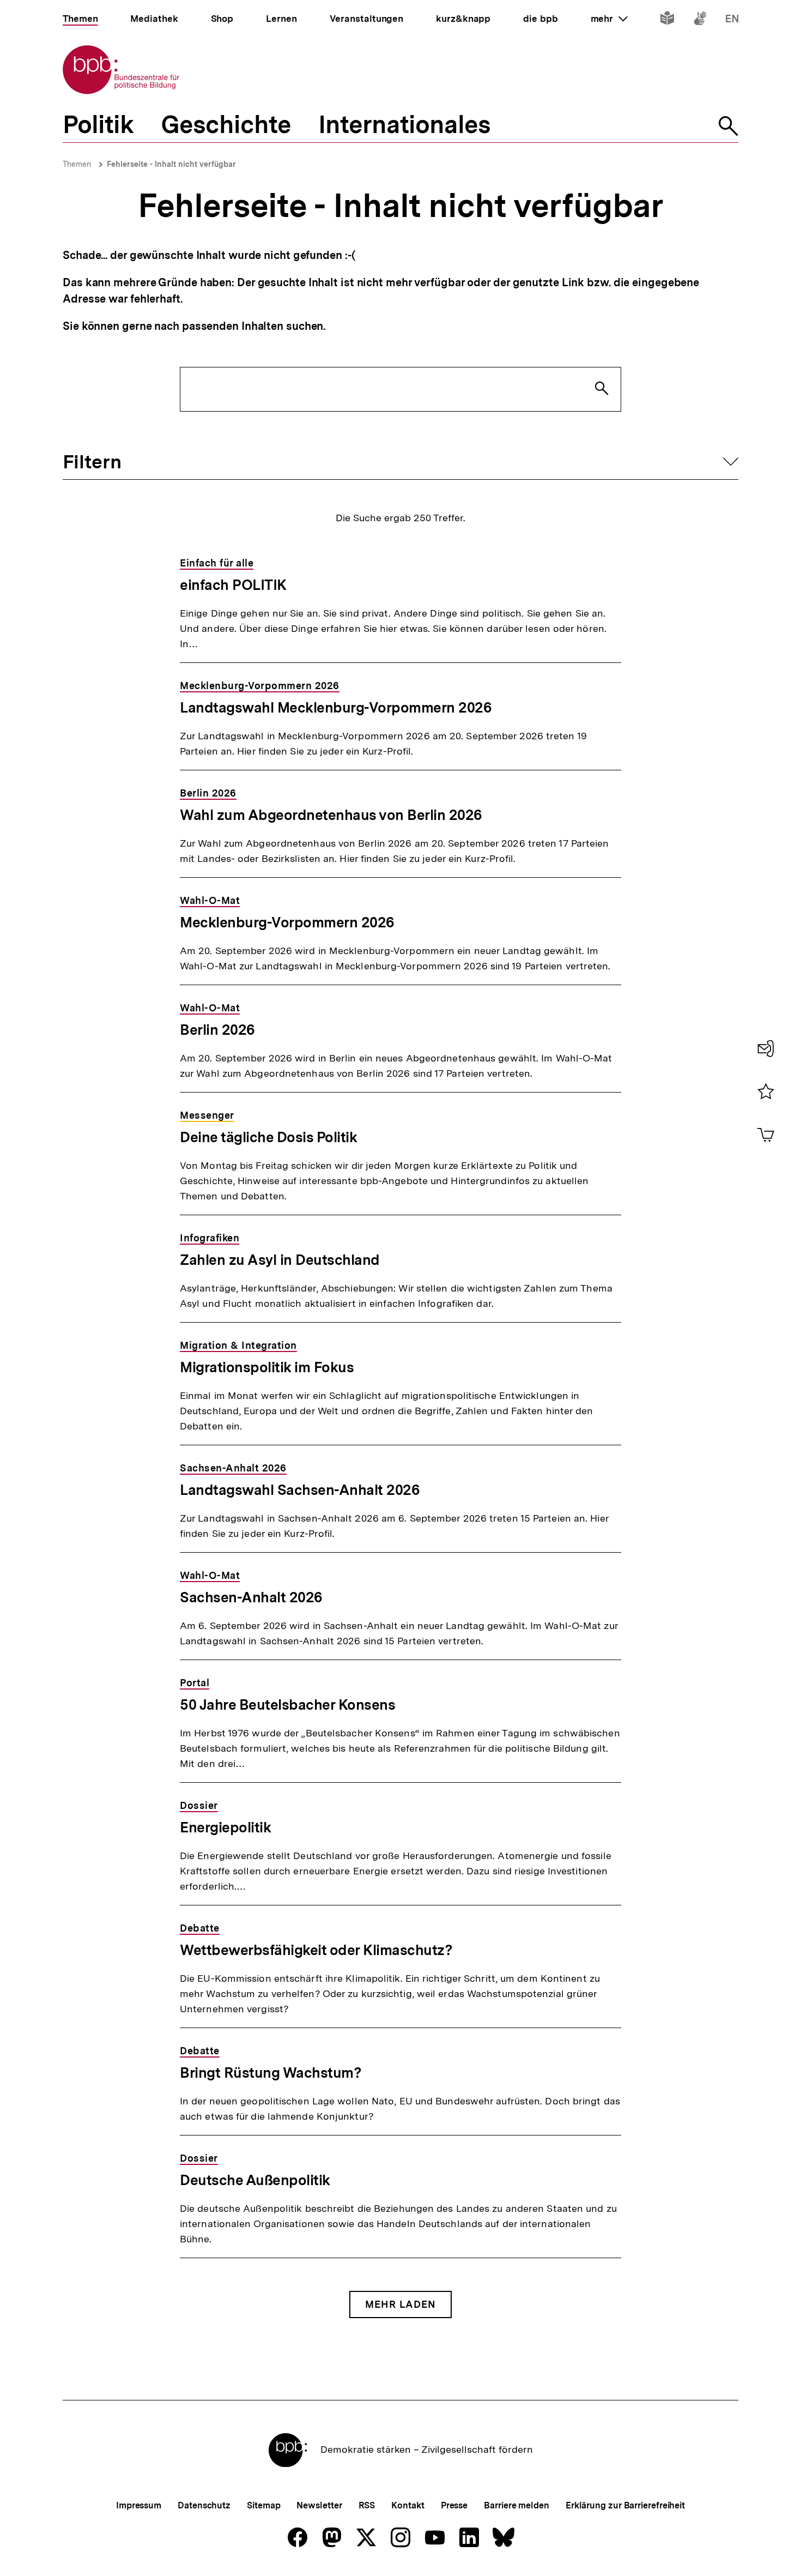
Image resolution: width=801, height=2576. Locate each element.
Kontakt (408, 2505)
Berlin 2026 (217, 1030)
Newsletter (319, 2505)
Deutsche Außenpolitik (255, 2180)
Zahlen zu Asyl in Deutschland (280, 1260)
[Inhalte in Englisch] (732, 20)
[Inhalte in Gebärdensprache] (700, 20)
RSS (367, 2505)
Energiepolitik (225, 1827)
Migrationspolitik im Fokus (267, 1367)
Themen (77, 164)
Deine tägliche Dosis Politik (268, 1137)
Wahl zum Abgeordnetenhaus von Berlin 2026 (331, 815)
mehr (609, 19)
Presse (454, 2505)
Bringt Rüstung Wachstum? (271, 2073)
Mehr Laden (400, 2304)
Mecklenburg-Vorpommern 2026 (287, 922)
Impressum (139, 2505)
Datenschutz (204, 2505)
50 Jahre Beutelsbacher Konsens (287, 1705)
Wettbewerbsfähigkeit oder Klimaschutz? (316, 1950)
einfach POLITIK (233, 585)
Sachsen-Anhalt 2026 (251, 1597)
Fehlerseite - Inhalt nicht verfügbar (171, 164)
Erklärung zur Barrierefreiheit (625, 2505)
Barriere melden (517, 2505)
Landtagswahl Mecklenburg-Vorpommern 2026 (336, 707)
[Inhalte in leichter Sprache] (667, 20)
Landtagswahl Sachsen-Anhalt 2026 (300, 1490)
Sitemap (263, 2505)
